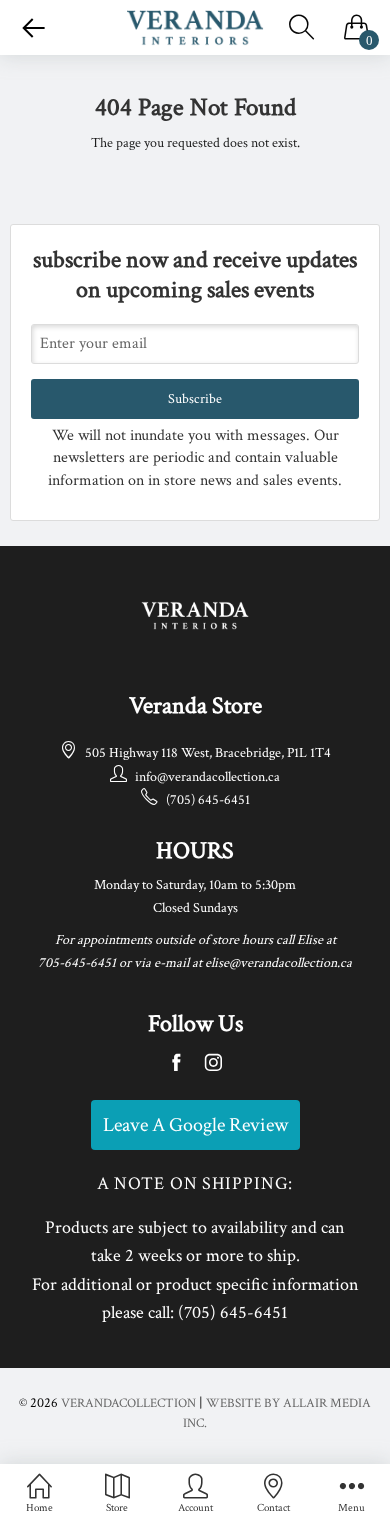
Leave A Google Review (195, 1125)
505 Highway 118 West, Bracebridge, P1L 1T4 (208, 753)
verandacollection (128, 1403)
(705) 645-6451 (208, 800)
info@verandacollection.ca (207, 777)
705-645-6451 (77, 963)
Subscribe (195, 399)
